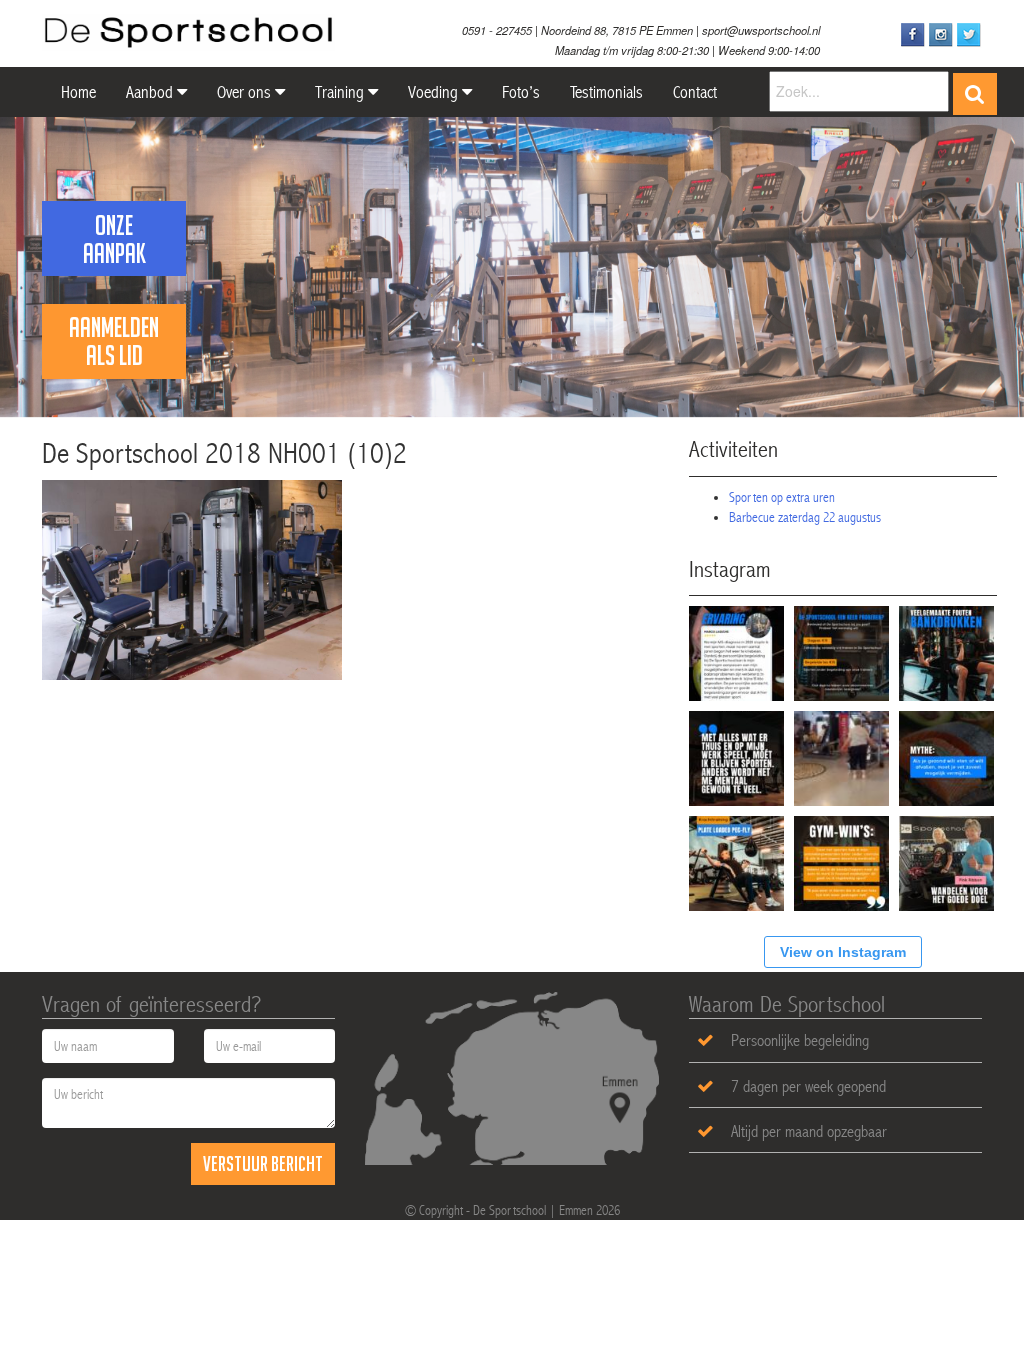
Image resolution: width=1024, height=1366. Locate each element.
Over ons (246, 92)
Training (341, 92)
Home (76, 92)
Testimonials (606, 92)
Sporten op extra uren (782, 497)
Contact (695, 92)
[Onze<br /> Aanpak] (114, 194)
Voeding (435, 92)
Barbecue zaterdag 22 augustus (805, 517)
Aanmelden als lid (114, 341)
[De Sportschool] (188, 32)
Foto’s (521, 92)
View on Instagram (843, 952)
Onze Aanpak (114, 239)
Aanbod (151, 92)
